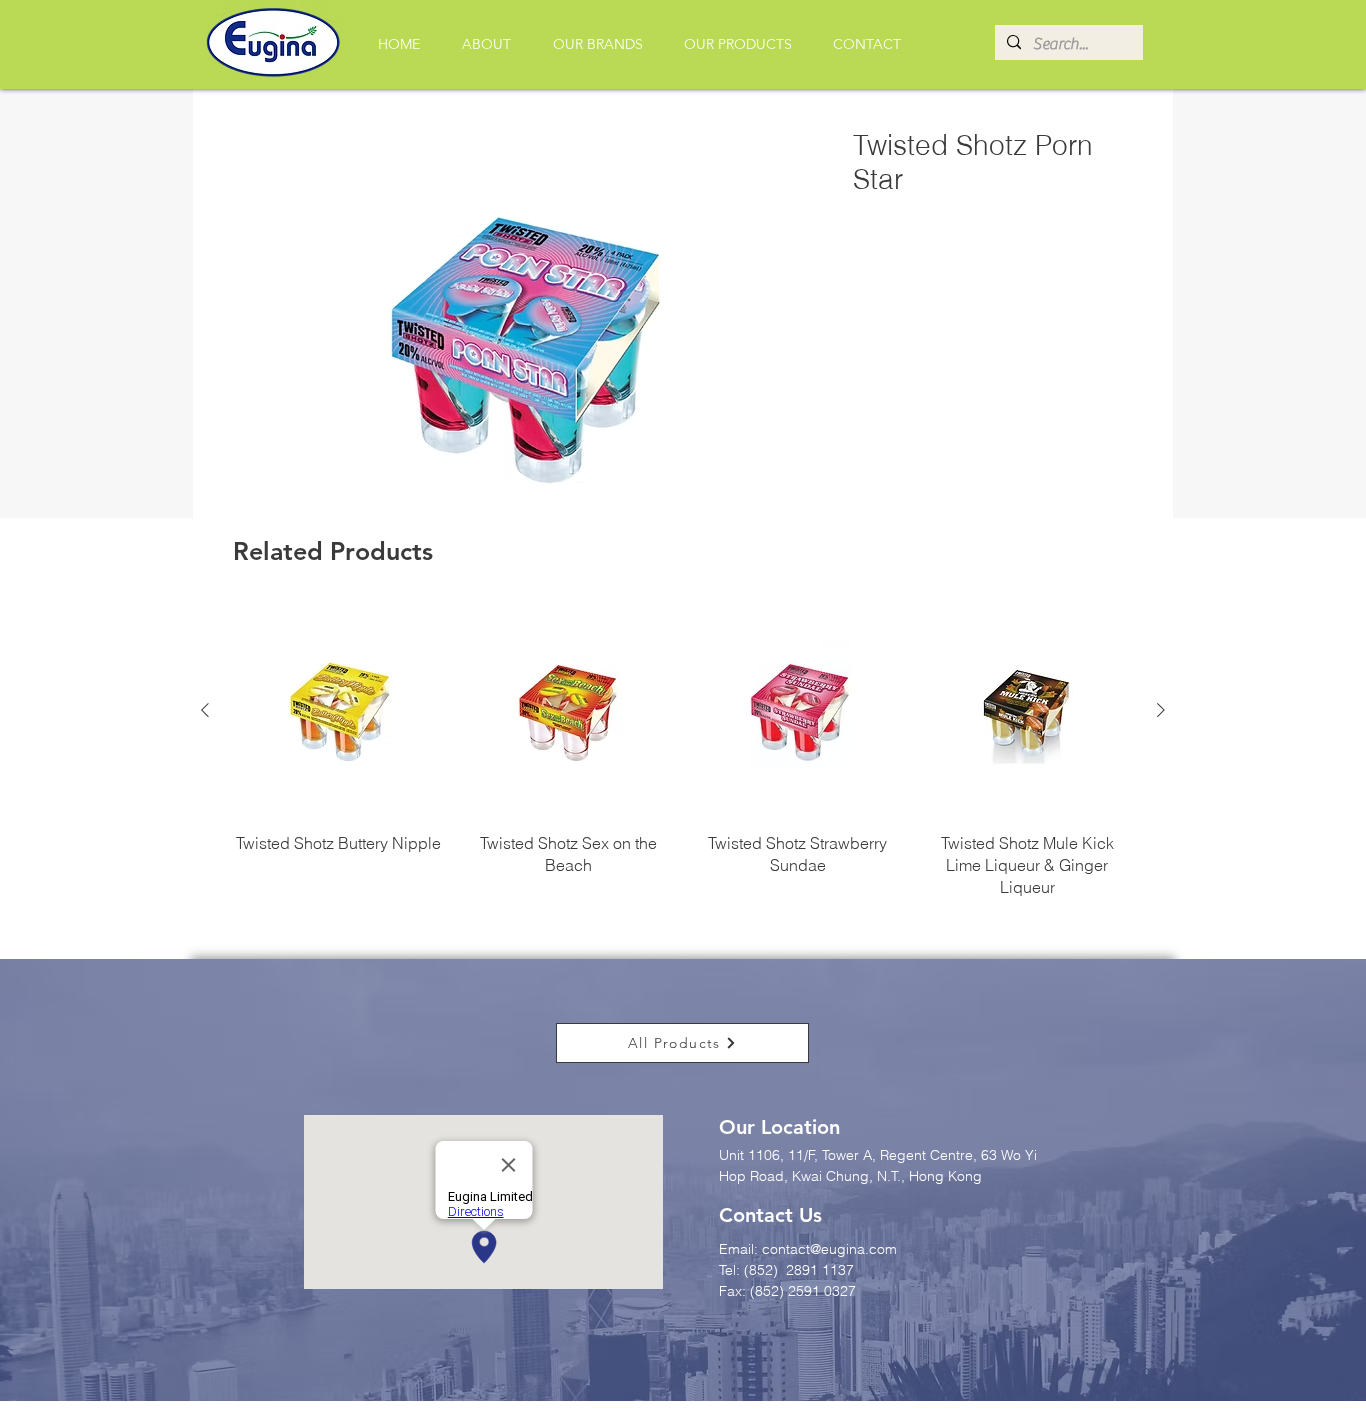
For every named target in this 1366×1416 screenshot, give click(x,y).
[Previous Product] (205, 710)
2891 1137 (822, 1270)
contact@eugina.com (829, 1249)
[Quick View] (339, 711)
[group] (683, 752)
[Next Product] (1161, 710)
